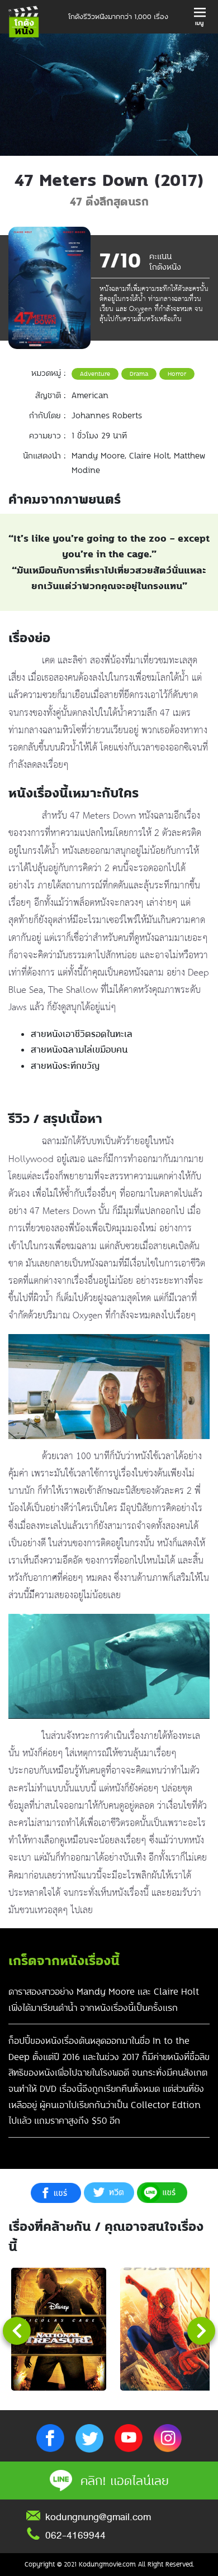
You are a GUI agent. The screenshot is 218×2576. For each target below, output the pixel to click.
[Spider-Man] (168, 2329)
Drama (139, 374)
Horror (177, 374)
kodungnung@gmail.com (98, 2517)
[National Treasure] (59, 2329)
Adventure (95, 374)
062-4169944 (75, 2535)
